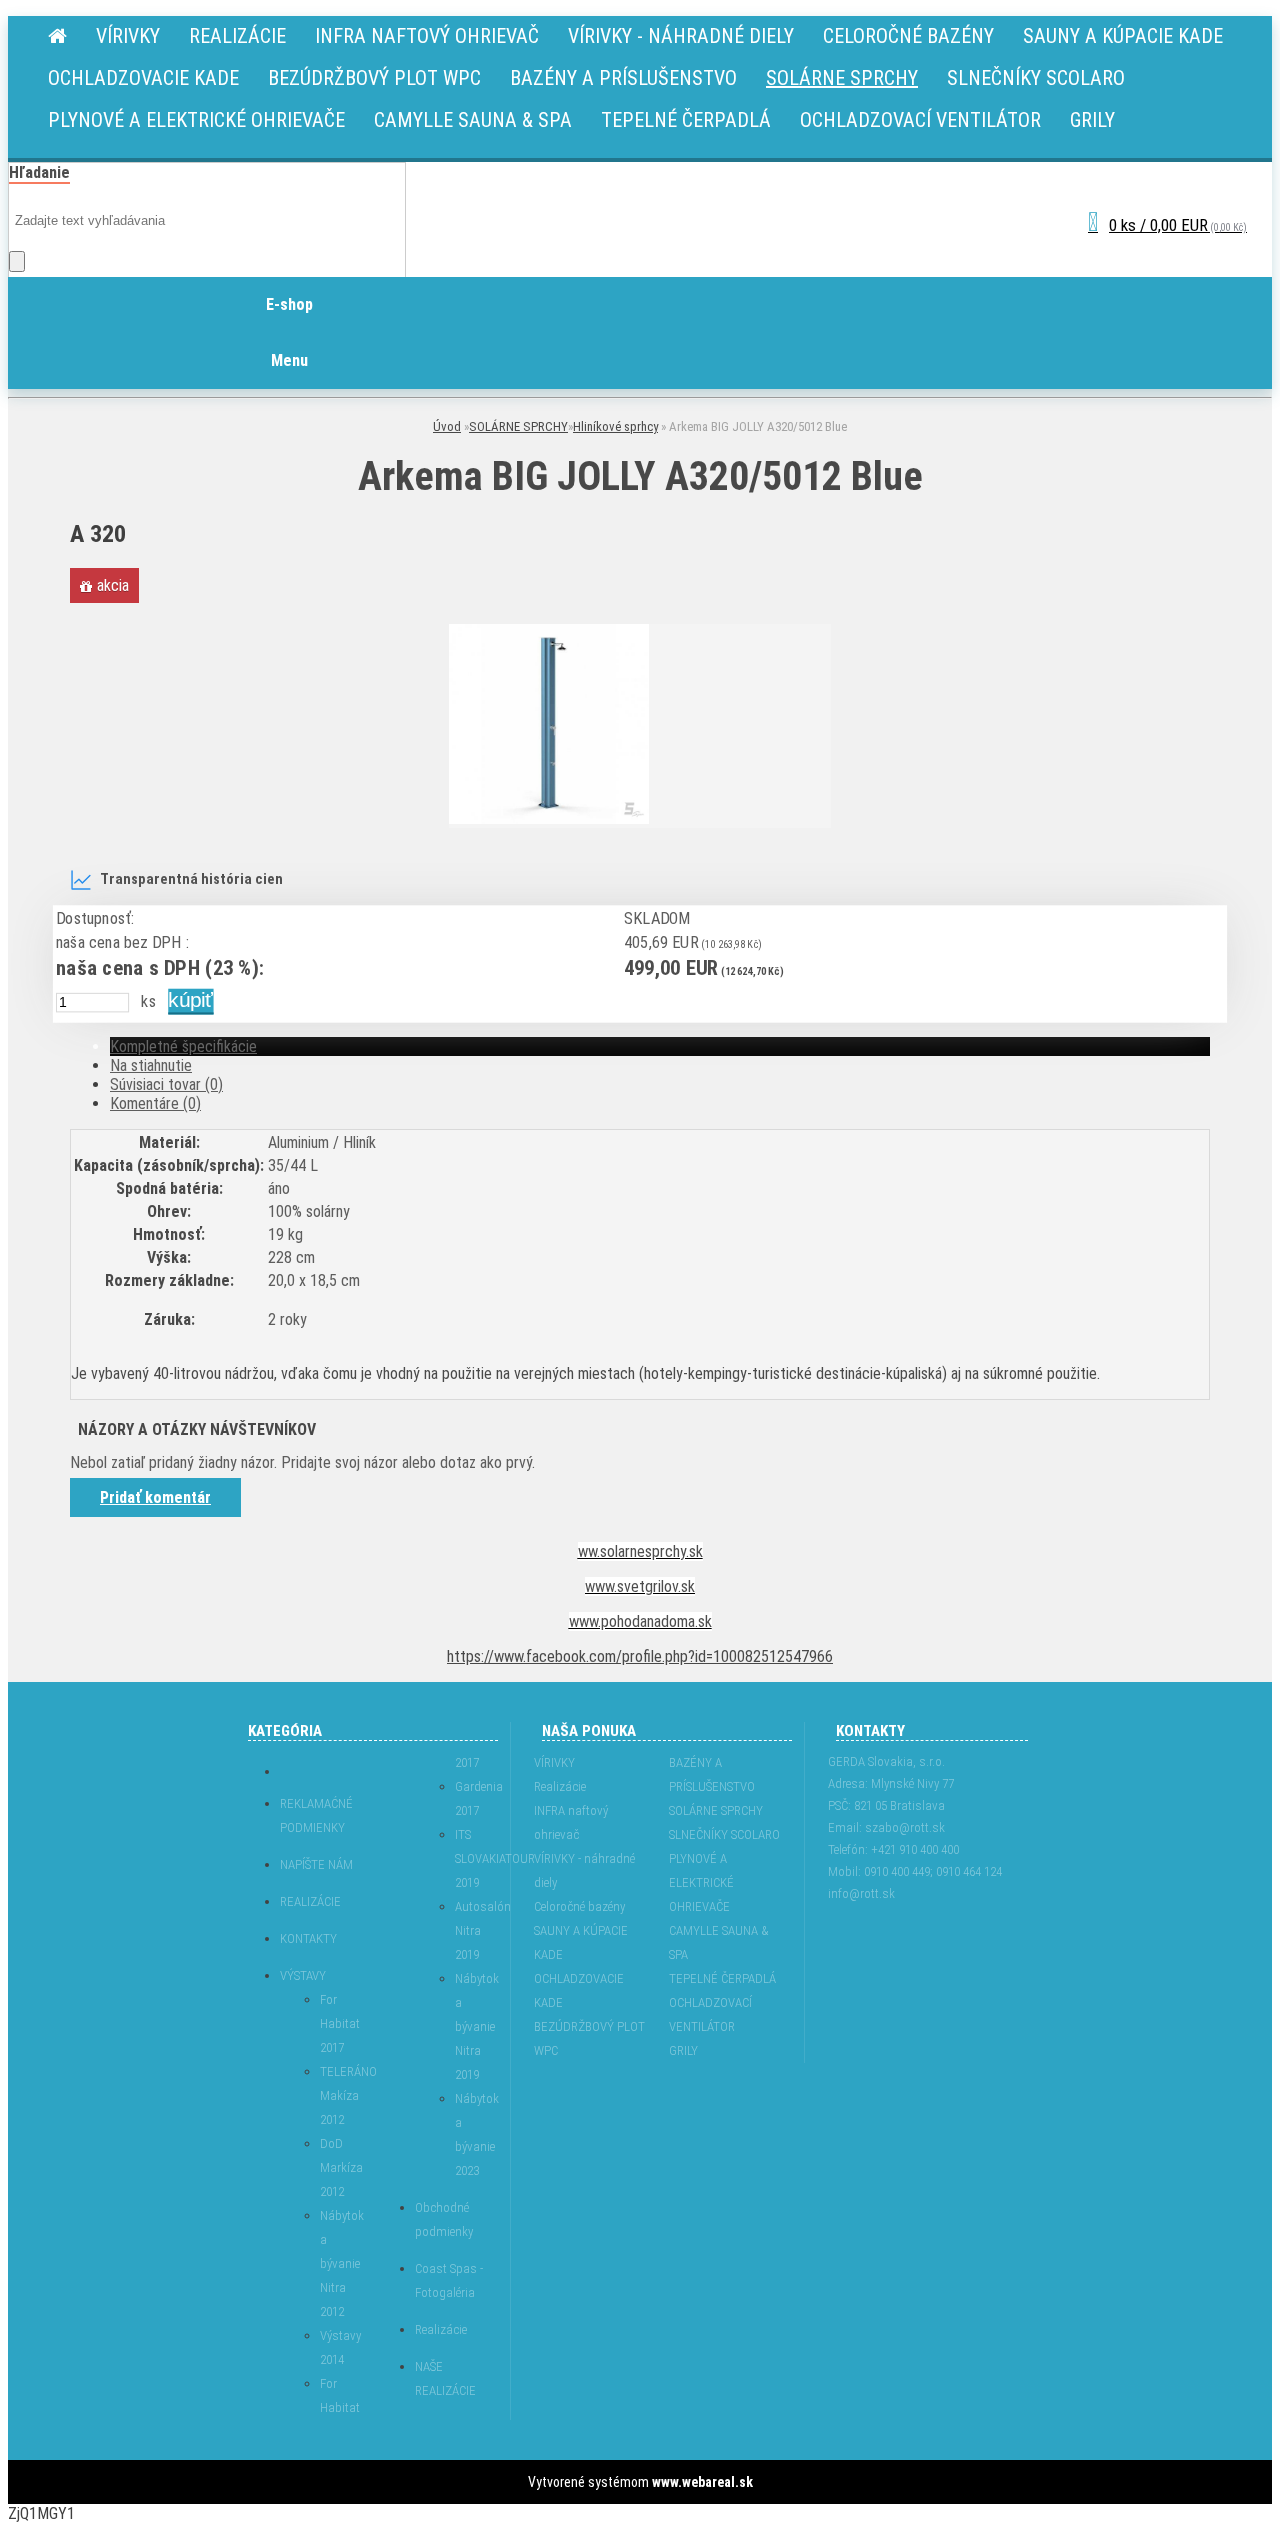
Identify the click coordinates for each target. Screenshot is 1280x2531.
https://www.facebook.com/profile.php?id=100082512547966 (640, 1656)
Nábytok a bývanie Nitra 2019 (472, 2026)
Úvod (447, 426)
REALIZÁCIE (310, 1901)
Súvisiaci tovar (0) (166, 1084)
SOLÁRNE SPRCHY (518, 426)
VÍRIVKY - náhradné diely (584, 1870)
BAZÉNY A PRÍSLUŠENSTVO (712, 1774)
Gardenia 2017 (472, 1798)
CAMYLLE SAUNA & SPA (719, 1942)
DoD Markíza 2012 (337, 2167)
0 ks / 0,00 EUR (1178, 225)
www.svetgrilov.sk (640, 1586)
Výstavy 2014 (337, 2347)
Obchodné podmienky (444, 2219)
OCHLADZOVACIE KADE (579, 1990)
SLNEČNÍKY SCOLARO (724, 1834)
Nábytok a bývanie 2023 (472, 2134)
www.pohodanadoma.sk (640, 1621)
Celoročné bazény (579, 1906)
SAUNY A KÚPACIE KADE (581, 1942)
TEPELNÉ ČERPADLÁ (722, 1978)
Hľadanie (39, 172)
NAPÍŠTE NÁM (316, 1864)
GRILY (683, 2050)
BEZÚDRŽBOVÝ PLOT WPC (589, 2038)
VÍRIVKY (554, 1762)
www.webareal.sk (702, 2482)
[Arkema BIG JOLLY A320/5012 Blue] (549, 818)
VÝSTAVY (303, 1975)
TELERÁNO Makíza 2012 (337, 2095)
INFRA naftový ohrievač (571, 1822)
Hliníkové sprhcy (615, 426)
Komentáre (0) (155, 1103)
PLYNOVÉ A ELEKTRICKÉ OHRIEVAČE (701, 1882)
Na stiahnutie (151, 1065)
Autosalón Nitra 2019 (472, 1930)
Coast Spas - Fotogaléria (449, 2280)
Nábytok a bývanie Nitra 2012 (337, 2263)
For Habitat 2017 (337, 2023)
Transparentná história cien (191, 879)
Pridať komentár (155, 1497)
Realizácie (441, 2329)
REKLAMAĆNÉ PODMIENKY (316, 1815)
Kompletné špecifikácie (183, 1046)
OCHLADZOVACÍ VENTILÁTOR (710, 2014)
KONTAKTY (308, 1938)
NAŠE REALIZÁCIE (445, 2378)
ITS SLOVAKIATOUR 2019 (472, 1858)
